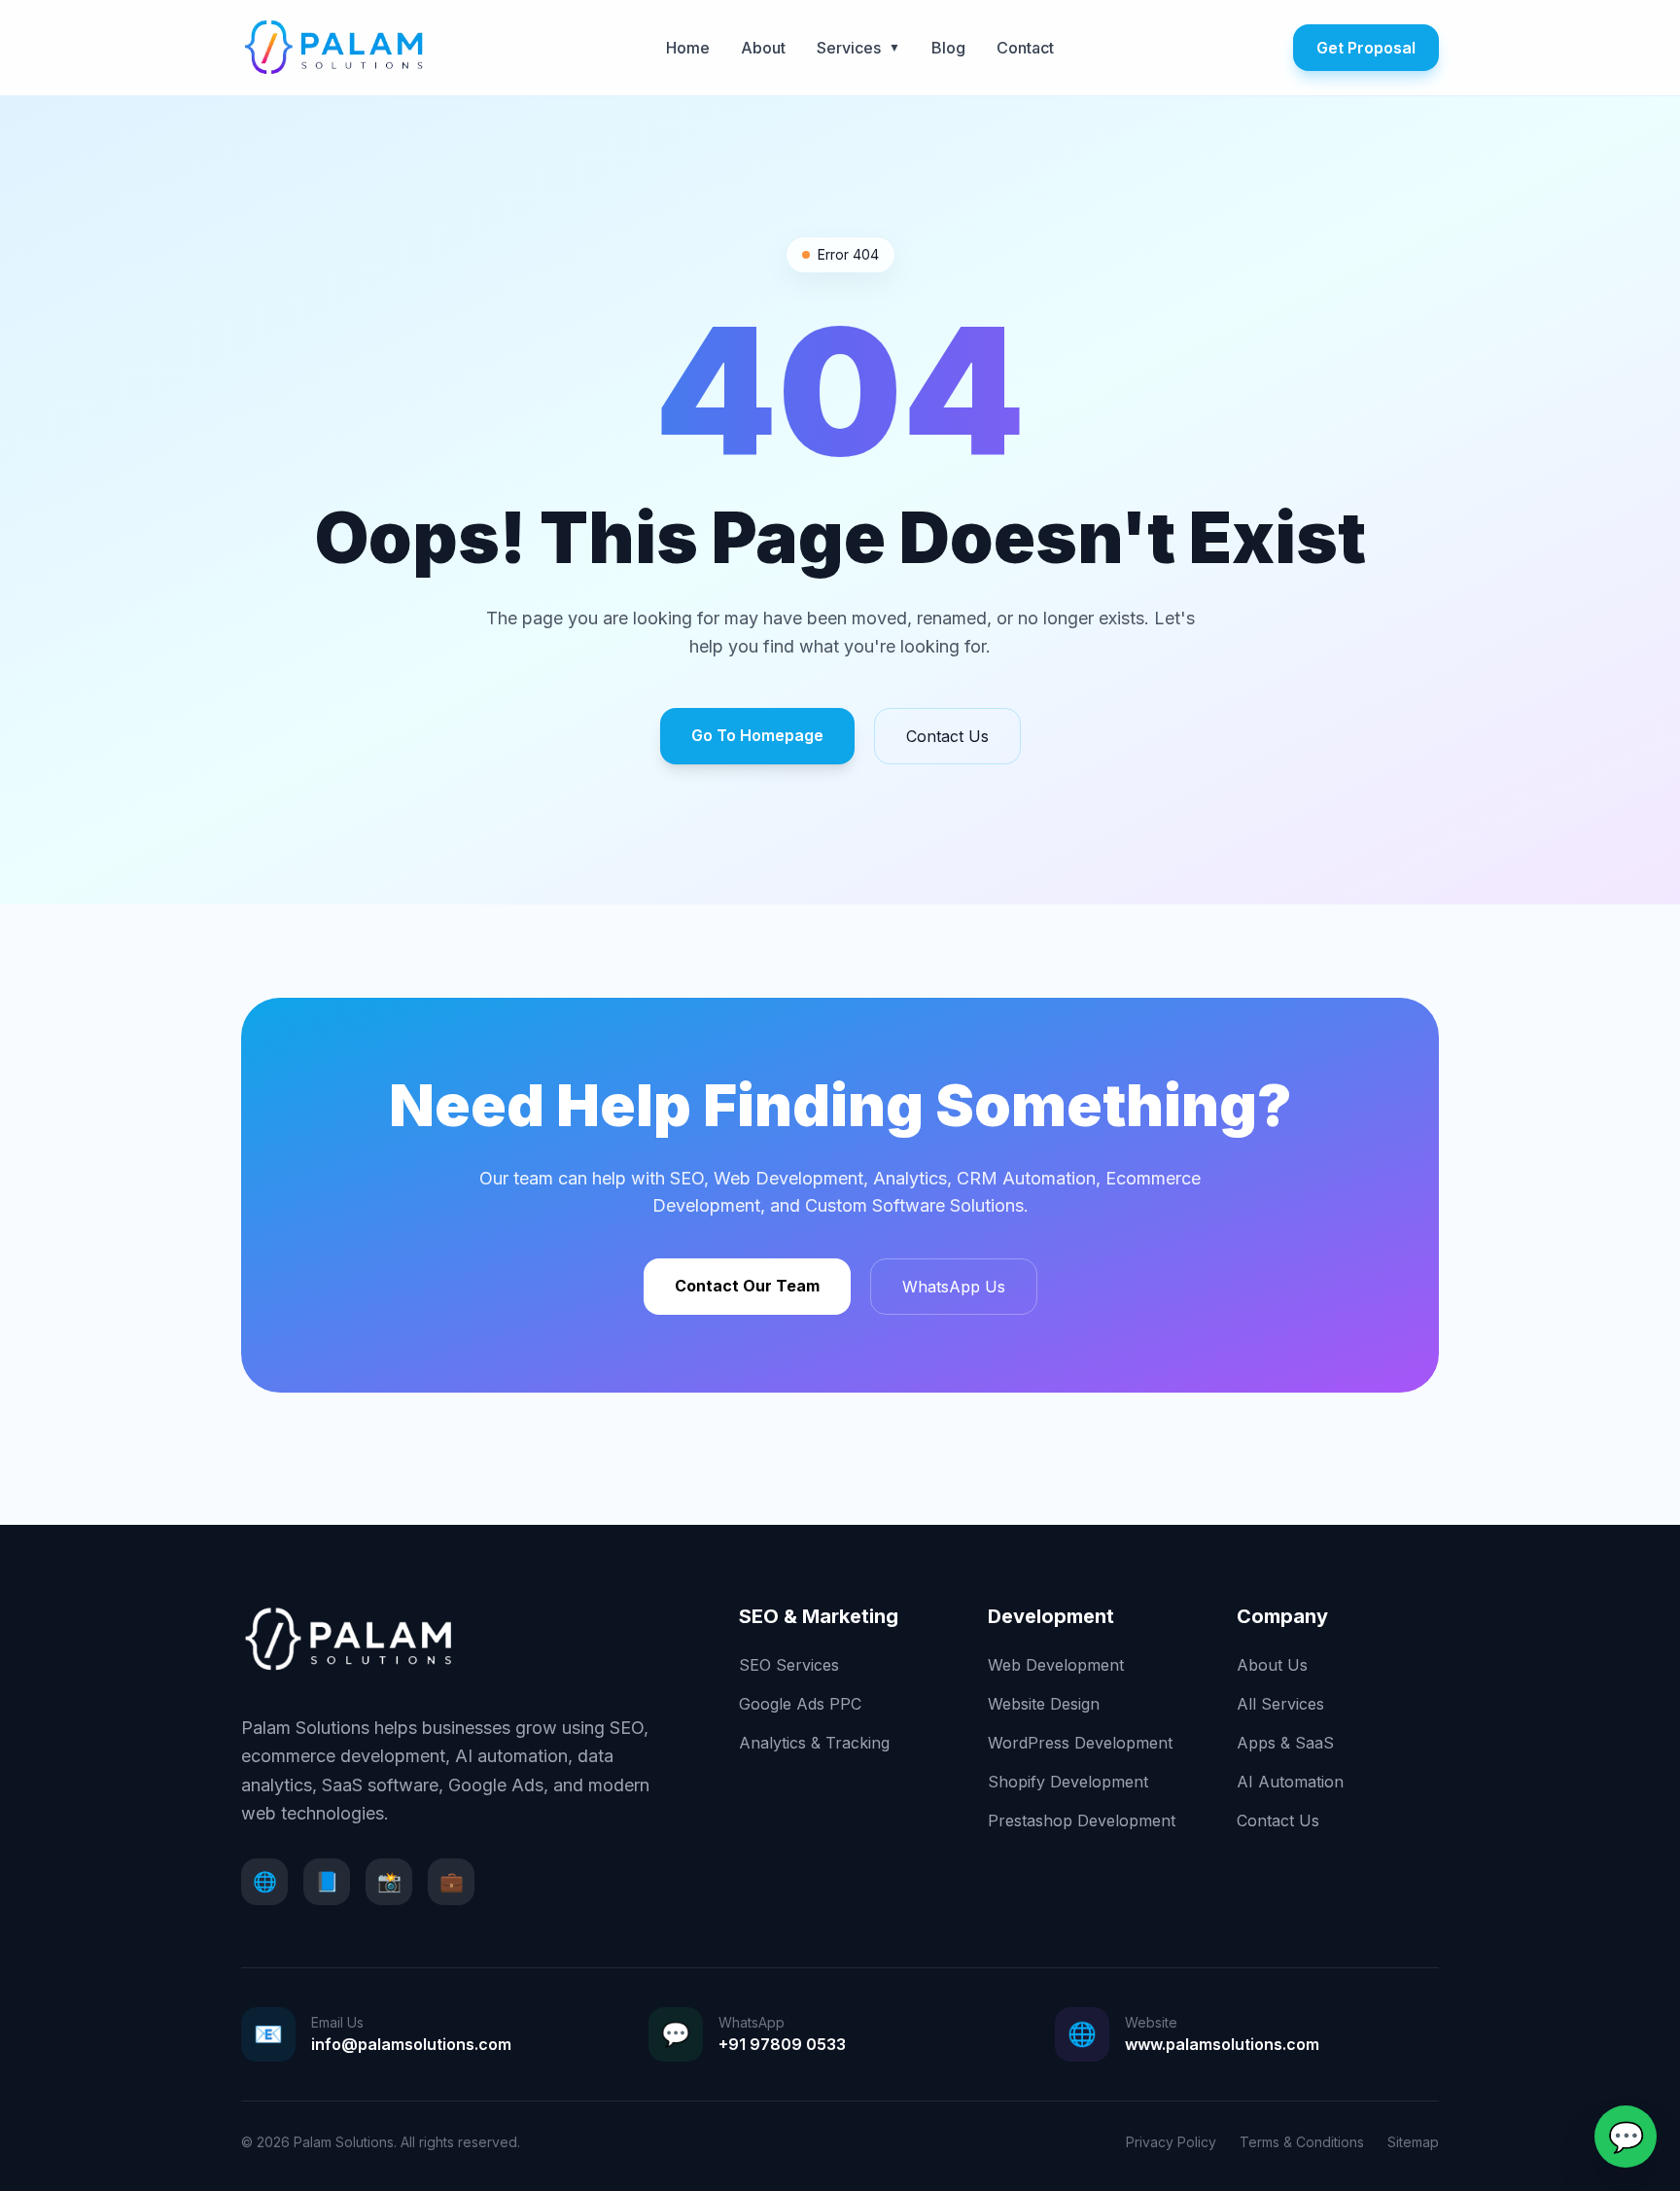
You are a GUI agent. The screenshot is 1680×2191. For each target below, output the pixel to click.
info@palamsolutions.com (411, 2044)
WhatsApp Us (954, 1287)
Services (858, 48)
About (763, 48)
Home (688, 48)
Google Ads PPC (800, 1704)
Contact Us (947, 736)
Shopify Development (1068, 1782)
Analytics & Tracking (814, 1743)
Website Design (1044, 1704)
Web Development (1056, 1665)
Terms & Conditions (1302, 2142)
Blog (948, 48)
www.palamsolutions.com (1222, 2044)
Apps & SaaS (1285, 1743)
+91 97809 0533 (782, 2044)
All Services (1280, 1704)
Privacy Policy (1171, 2142)
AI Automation (1290, 1782)
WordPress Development (1080, 1743)
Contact (1025, 48)
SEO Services (789, 1665)
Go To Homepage (757, 735)
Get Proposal (1366, 48)
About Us (1272, 1665)
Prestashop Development (1082, 1820)
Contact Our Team (747, 1286)
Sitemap (1413, 2142)
